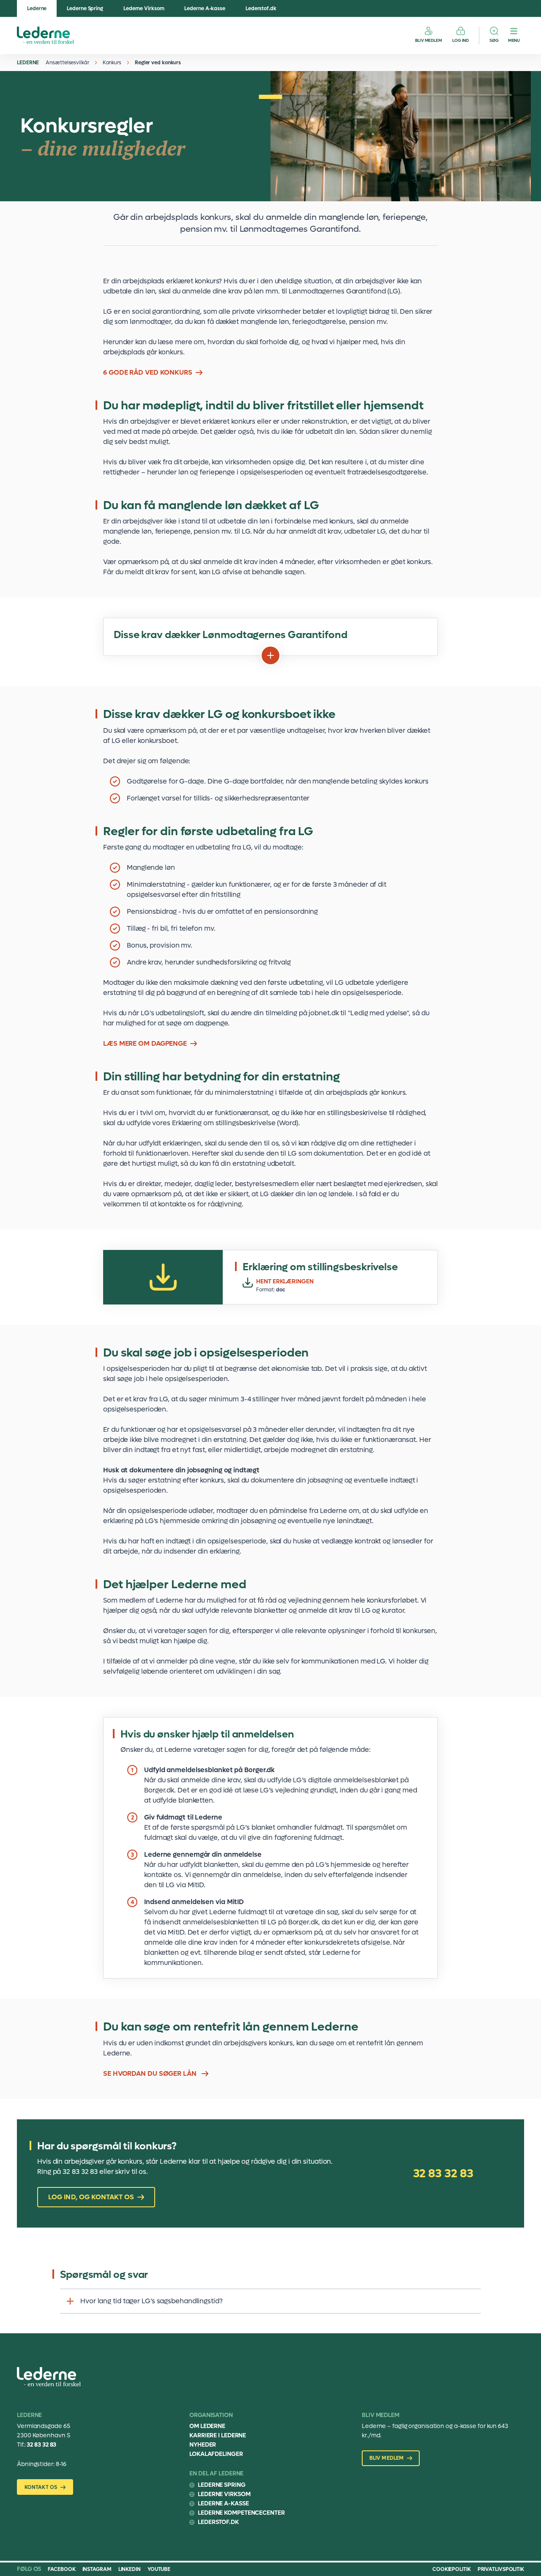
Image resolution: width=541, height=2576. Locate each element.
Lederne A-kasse (205, 8)
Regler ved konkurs (158, 63)
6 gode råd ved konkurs (148, 372)
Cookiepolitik (452, 2569)
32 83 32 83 (443, 2173)
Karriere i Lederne (218, 2435)
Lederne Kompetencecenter (241, 2513)
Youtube (159, 2569)
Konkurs (112, 63)
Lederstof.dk (261, 8)
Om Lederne (207, 2426)
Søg (494, 40)
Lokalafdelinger (216, 2454)
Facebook (61, 2569)
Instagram (97, 2569)
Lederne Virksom (144, 8)
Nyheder (203, 2445)
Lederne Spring (85, 8)
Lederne (37, 8)
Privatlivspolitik (501, 2569)
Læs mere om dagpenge (145, 1043)
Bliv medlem (429, 40)
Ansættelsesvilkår (67, 63)
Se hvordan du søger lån (151, 2073)
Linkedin (130, 2569)
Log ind (460, 40)
